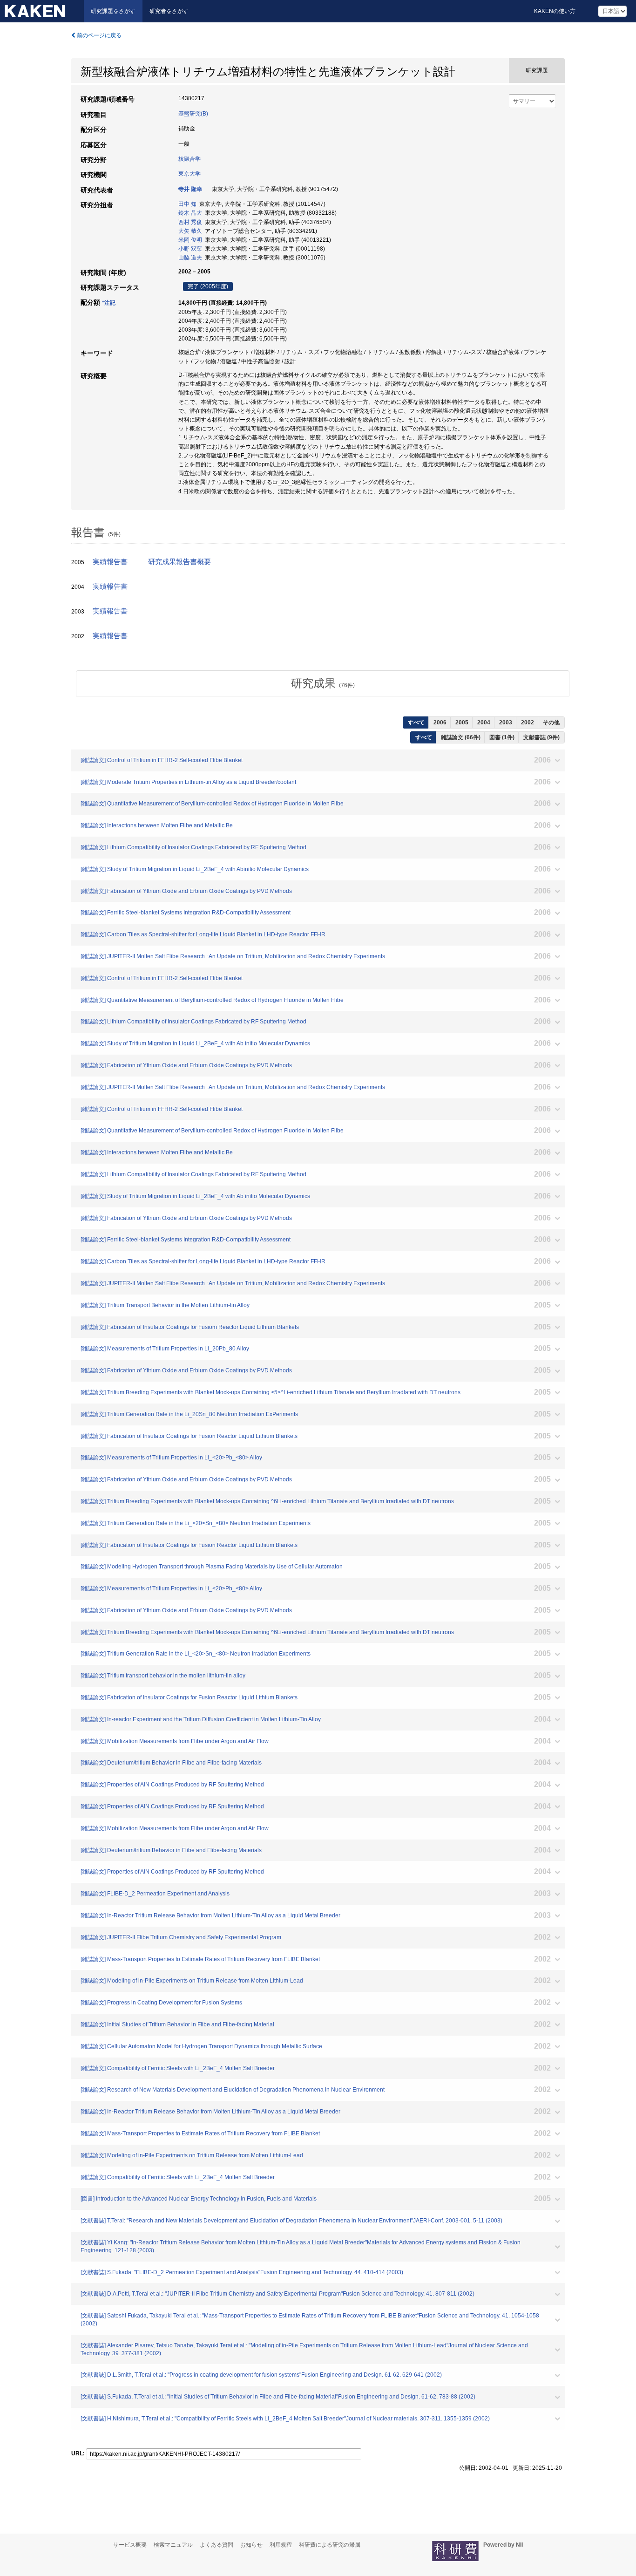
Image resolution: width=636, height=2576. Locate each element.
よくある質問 (217, 2545)
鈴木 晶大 (190, 213)
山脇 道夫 (190, 258)
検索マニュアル (173, 2545)
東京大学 (189, 174)
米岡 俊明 (190, 240)
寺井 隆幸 (190, 189)
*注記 (109, 303)
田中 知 (187, 204)
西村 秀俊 (190, 222)
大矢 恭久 (190, 231)
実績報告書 (110, 562)
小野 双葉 (190, 249)
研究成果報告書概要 (179, 562)
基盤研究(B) (193, 114)
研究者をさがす (169, 11)
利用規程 (281, 2545)
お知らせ (251, 2545)
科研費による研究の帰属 (330, 2545)
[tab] (323, 683)
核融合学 (189, 159)
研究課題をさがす (113, 11)
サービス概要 (130, 2545)
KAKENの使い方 (555, 11)
